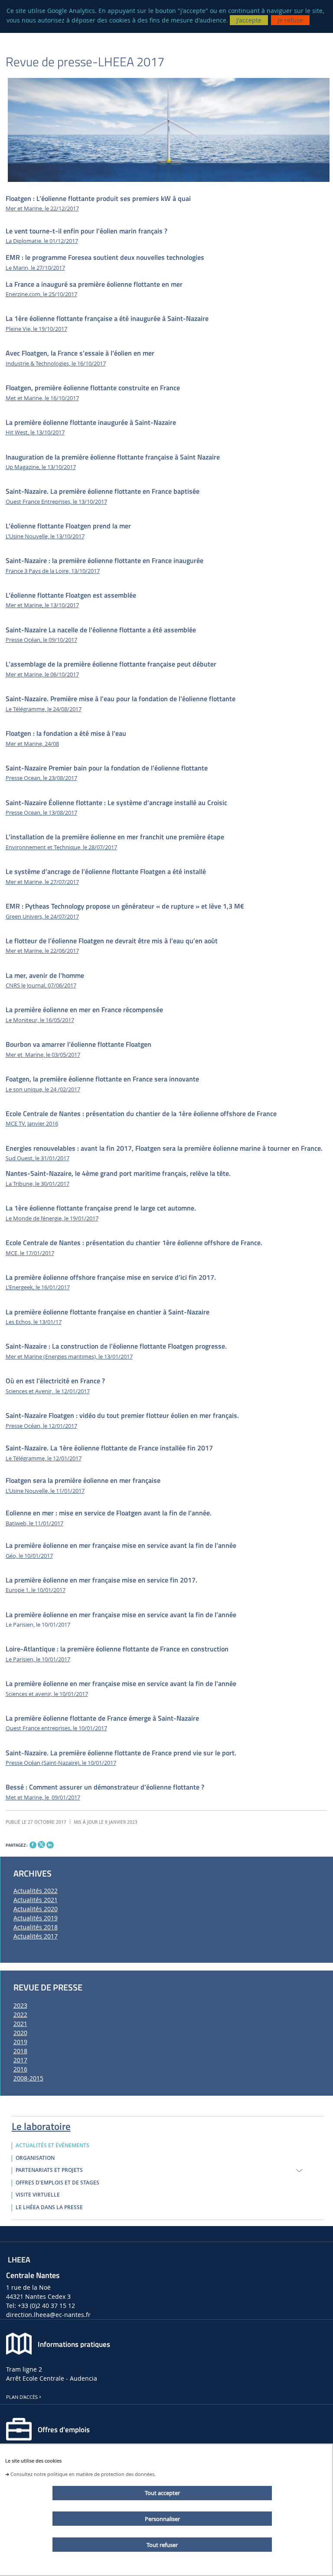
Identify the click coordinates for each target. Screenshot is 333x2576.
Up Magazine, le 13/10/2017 (41, 467)
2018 (20, 2051)
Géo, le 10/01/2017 (29, 1556)
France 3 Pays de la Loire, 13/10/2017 (53, 571)
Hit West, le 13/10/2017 (35, 432)
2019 (20, 2042)
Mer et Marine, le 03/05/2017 (43, 1055)
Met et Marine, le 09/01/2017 (43, 1798)
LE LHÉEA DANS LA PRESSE (49, 2207)
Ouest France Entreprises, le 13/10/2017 (56, 502)
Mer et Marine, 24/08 (32, 744)
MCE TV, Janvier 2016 (32, 1124)
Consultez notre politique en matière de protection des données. (83, 2474)
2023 (20, 2005)
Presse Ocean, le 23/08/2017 (41, 778)
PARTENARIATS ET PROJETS (49, 2170)
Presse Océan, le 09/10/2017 (41, 640)
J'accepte (249, 20)
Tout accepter (162, 2493)
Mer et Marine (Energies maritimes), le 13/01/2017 (69, 1357)
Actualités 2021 (36, 1900)
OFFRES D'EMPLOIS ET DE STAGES (57, 2183)
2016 (20, 2069)
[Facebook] (33, 1845)
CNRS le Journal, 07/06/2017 (41, 985)
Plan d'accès (22, 2397)
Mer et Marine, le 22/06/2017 (42, 951)
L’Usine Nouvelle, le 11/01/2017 (45, 1491)
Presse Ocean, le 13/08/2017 (41, 813)
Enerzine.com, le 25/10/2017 (41, 294)
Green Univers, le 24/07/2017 (42, 917)
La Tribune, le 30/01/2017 (38, 1184)
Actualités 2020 (36, 1909)
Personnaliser (162, 2519)
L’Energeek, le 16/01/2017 (38, 1287)
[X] (41, 1844)
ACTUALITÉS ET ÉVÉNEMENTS (52, 2146)
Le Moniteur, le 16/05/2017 (40, 1020)
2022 (20, 2015)
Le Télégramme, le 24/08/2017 (44, 709)
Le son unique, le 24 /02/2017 (43, 1089)
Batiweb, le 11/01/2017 (34, 1523)
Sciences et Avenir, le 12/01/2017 (48, 1391)
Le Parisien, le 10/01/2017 (38, 1659)
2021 (20, 2024)
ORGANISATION (35, 2158)
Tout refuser (162, 2545)
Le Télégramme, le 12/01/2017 (44, 1458)
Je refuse (290, 20)
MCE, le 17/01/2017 (30, 1253)
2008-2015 (28, 2078)
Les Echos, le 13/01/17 (34, 1322)
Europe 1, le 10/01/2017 (36, 1590)
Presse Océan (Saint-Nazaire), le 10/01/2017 (61, 1763)
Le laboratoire (41, 2125)
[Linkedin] (50, 1845)
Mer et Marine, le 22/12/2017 (42, 209)
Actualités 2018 (36, 1927)
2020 (20, 2033)
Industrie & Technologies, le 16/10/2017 (56, 364)
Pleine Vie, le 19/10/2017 (36, 329)
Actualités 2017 (36, 1936)
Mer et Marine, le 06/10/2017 (42, 675)
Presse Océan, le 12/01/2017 (41, 1426)
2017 (20, 2060)
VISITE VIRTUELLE (38, 2195)
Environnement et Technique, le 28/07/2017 (61, 847)
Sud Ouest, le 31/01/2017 (38, 1158)
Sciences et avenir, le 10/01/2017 (47, 1694)
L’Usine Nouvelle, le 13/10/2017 (45, 536)
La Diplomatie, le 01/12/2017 (42, 241)
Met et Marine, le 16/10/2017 (42, 398)
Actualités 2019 (36, 1918)
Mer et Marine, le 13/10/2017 (42, 605)
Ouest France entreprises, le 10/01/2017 (56, 1728)
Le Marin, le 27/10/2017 (35, 268)
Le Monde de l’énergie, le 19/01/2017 (52, 1218)
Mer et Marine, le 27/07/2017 (42, 882)
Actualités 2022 (36, 1891)
